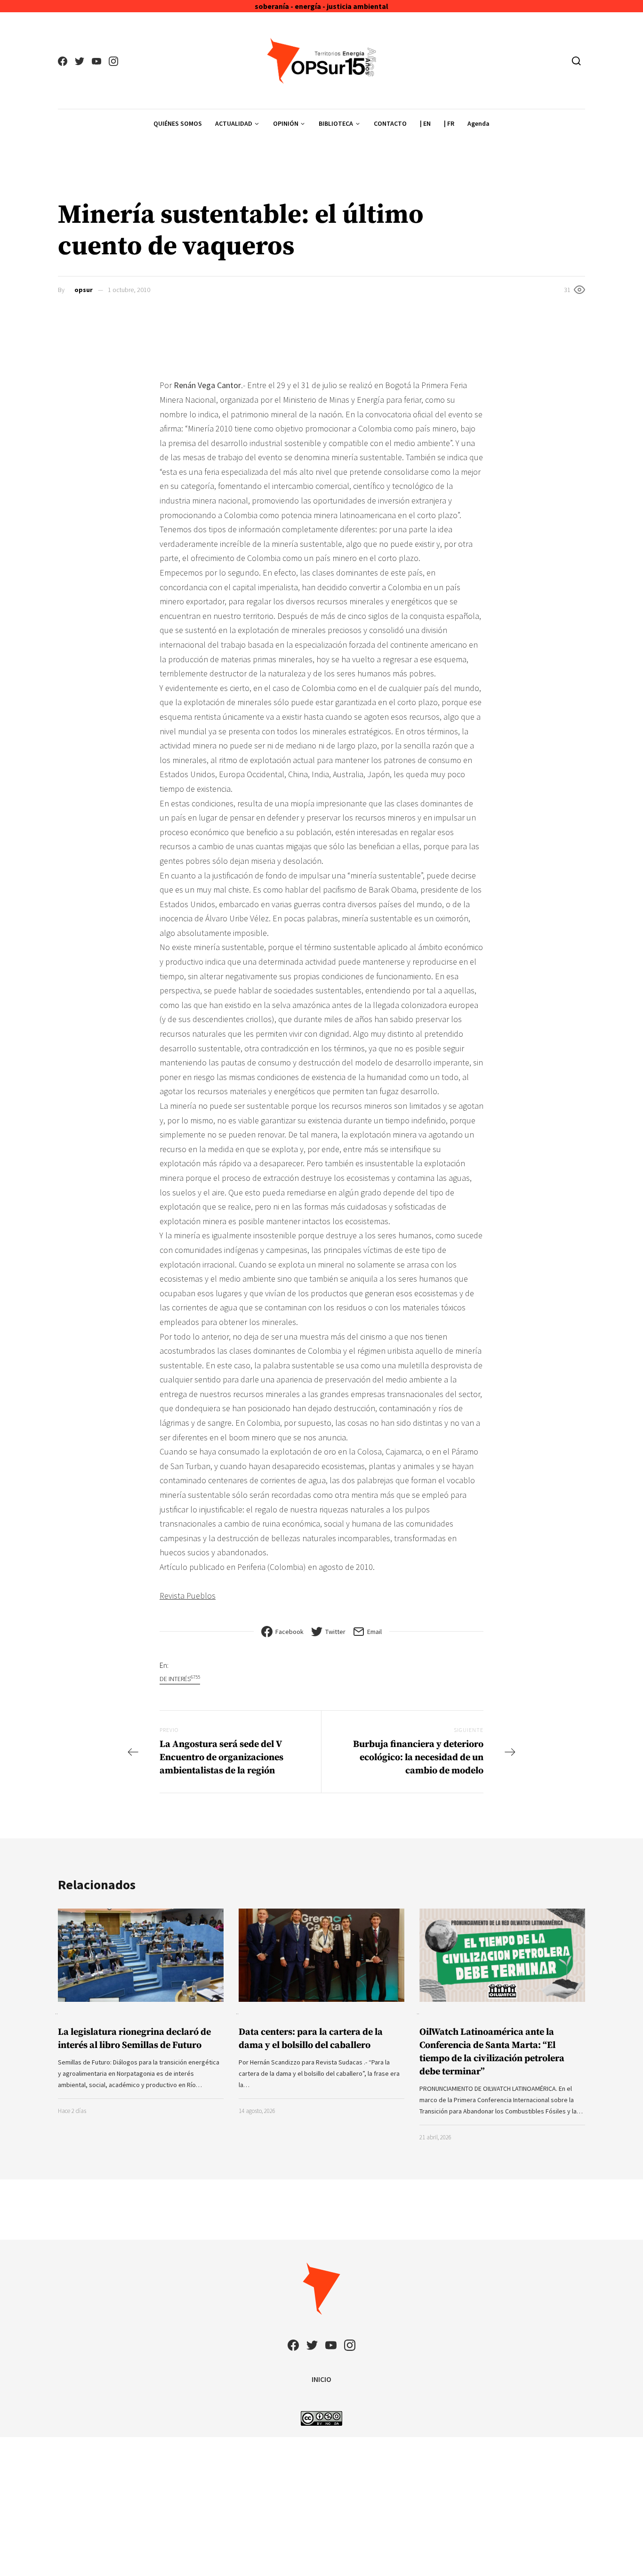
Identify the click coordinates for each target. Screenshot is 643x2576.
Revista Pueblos (188, 1596)
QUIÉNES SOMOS (178, 123)
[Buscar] (576, 61)
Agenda (478, 123)
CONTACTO (390, 123)
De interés (180, 1678)
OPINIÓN (286, 123)
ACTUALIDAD (234, 123)
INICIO (321, 2379)
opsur (84, 290)
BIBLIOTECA (336, 123)
